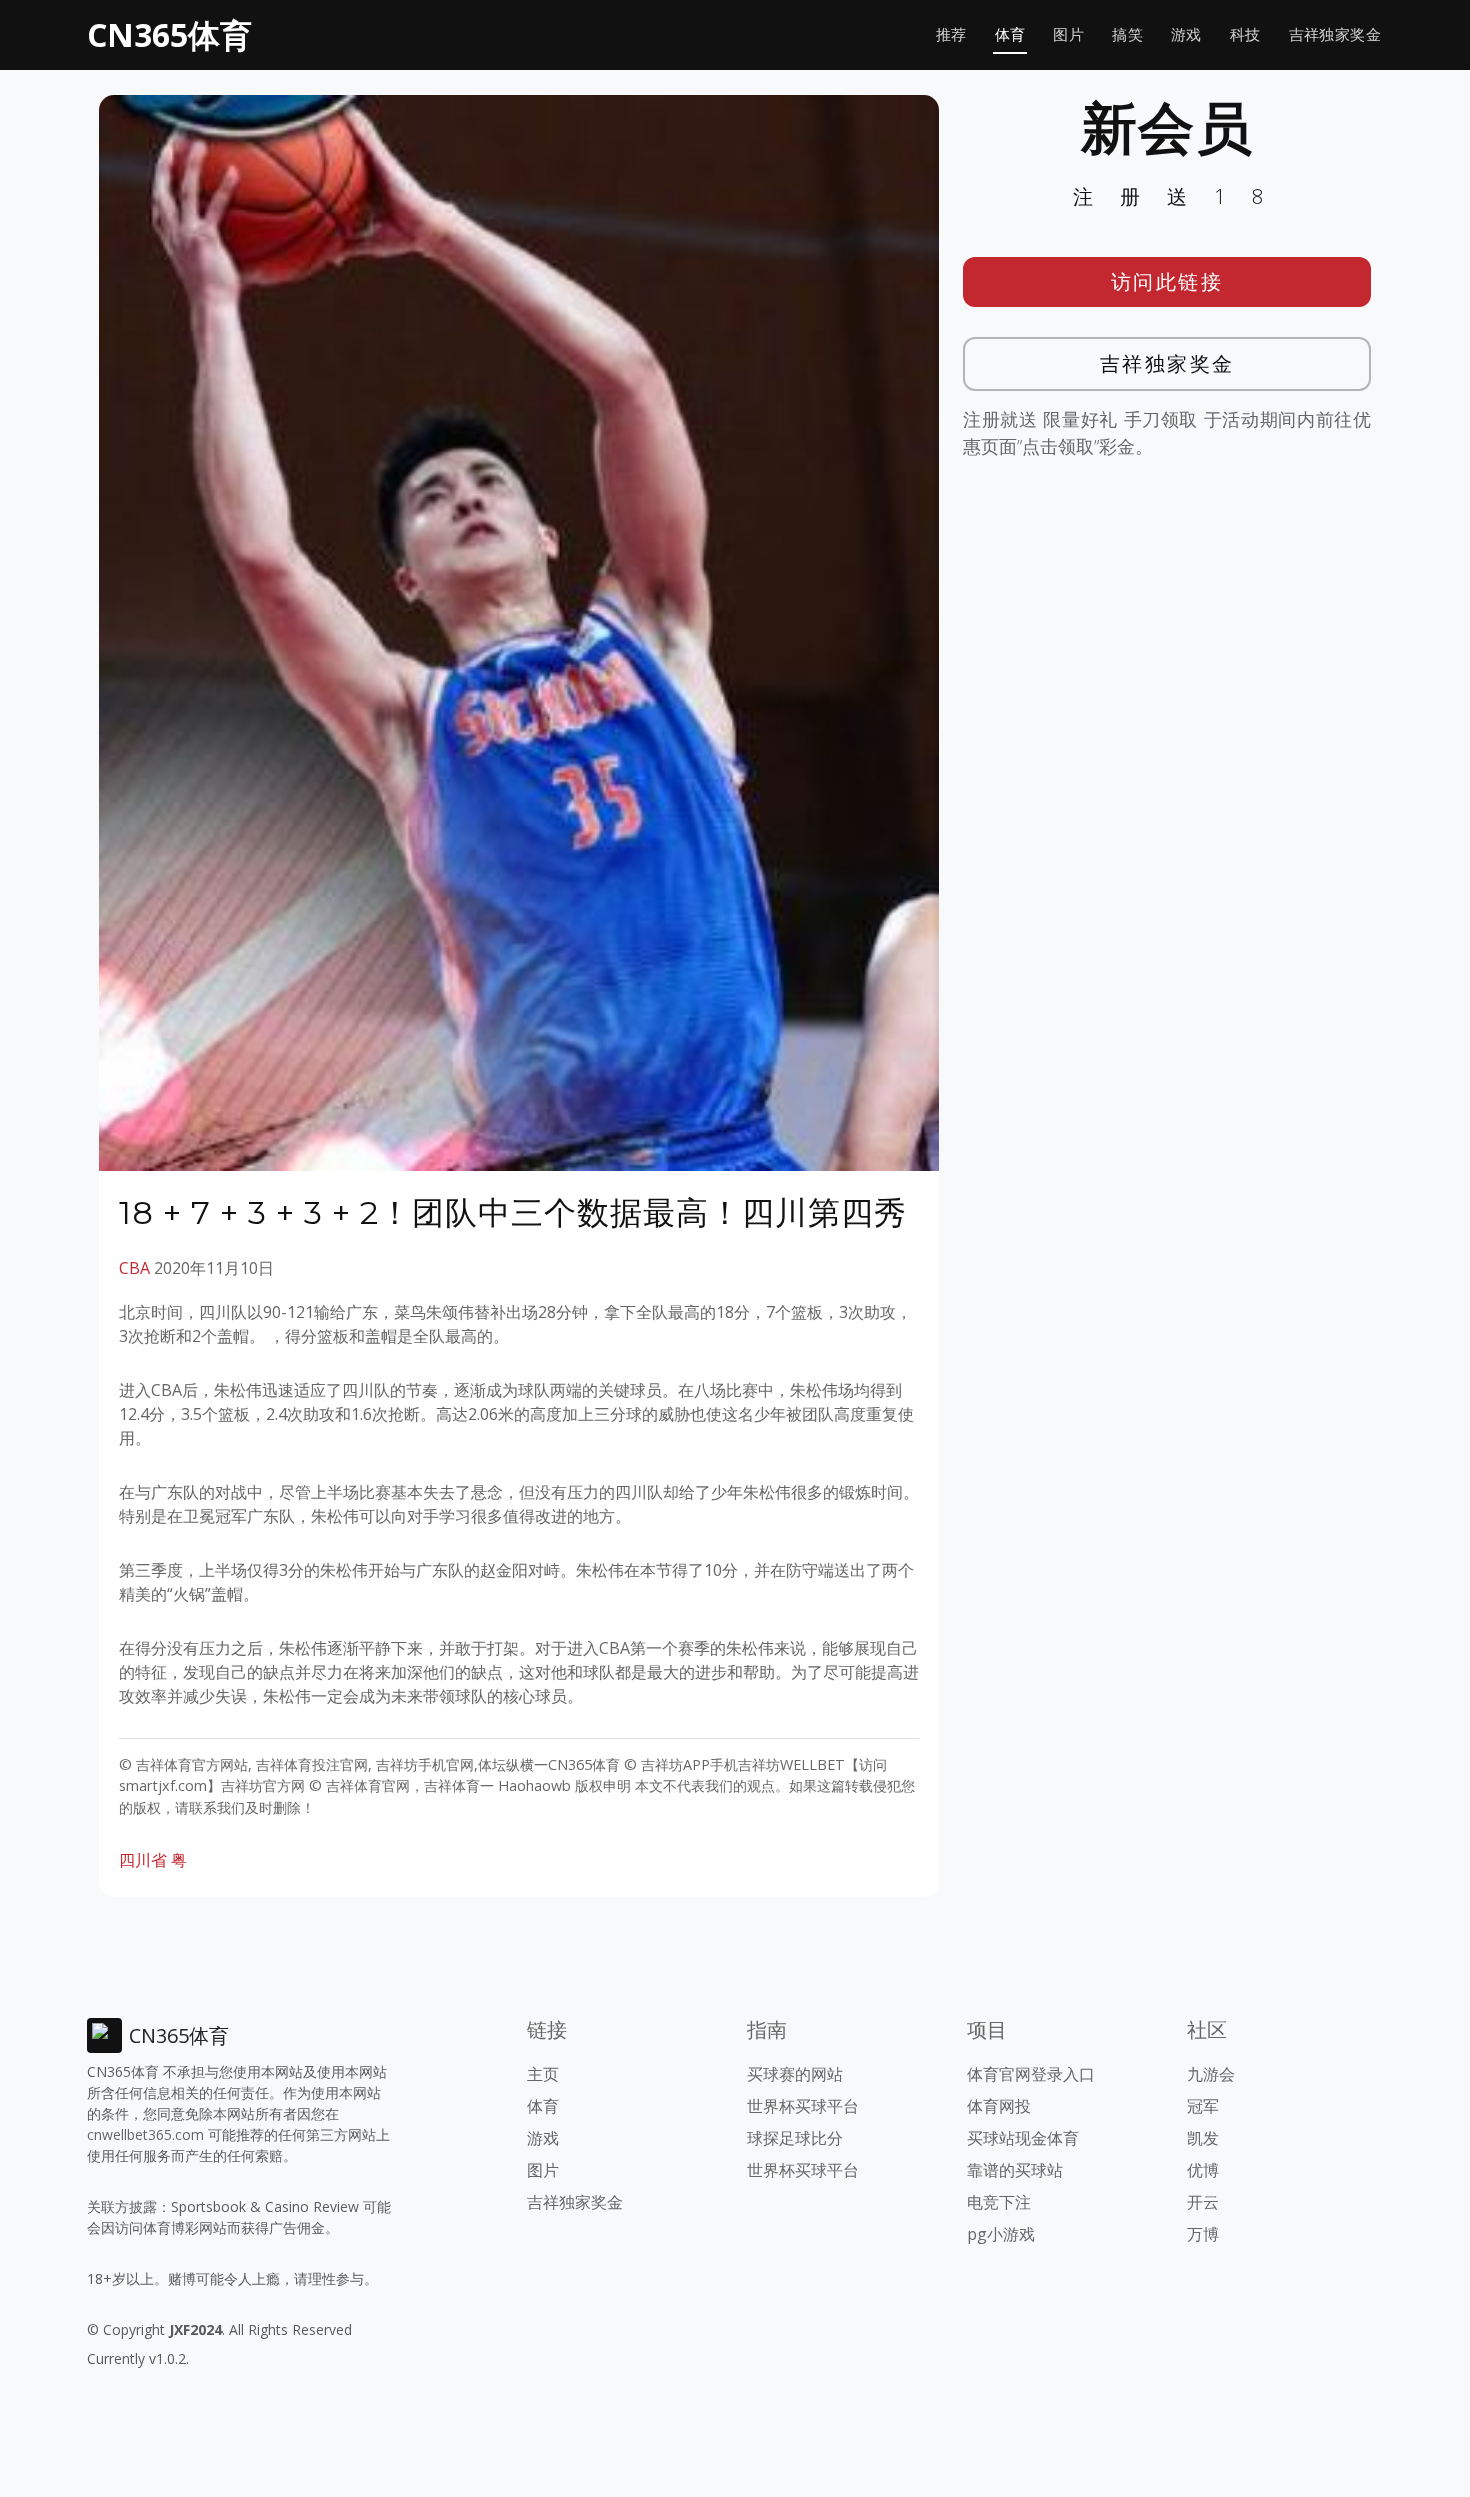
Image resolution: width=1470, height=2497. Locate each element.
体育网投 (999, 2106)
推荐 (951, 34)
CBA (134, 1268)
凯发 (1203, 2138)
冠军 (1203, 2106)
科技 (1245, 34)
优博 (1203, 2170)
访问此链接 (1167, 281)
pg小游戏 (1001, 2234)
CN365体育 (169, 34)
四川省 (143, 1860)
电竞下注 (999, 2202)
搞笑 (1127, 34)
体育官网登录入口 (1031, 2074)
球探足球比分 (795, 2138)
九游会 (1211, 2074)
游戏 (1186, 34)
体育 (1010, 34)
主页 (543, 2074)
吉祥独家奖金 (1335, 34)
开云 (1203, 2202)
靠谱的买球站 (1015, 2170)
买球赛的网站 (795, 2074)
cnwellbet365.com (145, 2134)
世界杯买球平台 (803, 2106)
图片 (1068, 34)
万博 (1203, 2234)
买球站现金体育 (1023, 2138)
